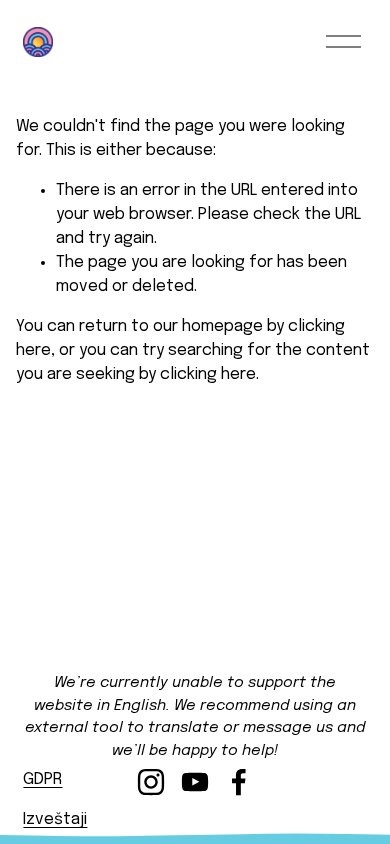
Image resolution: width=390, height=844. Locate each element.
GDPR (42, 779)
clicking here (208, 374)
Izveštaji (55, 819)
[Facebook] (239, 782)
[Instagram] (151, 782)
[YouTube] (195, 782)
